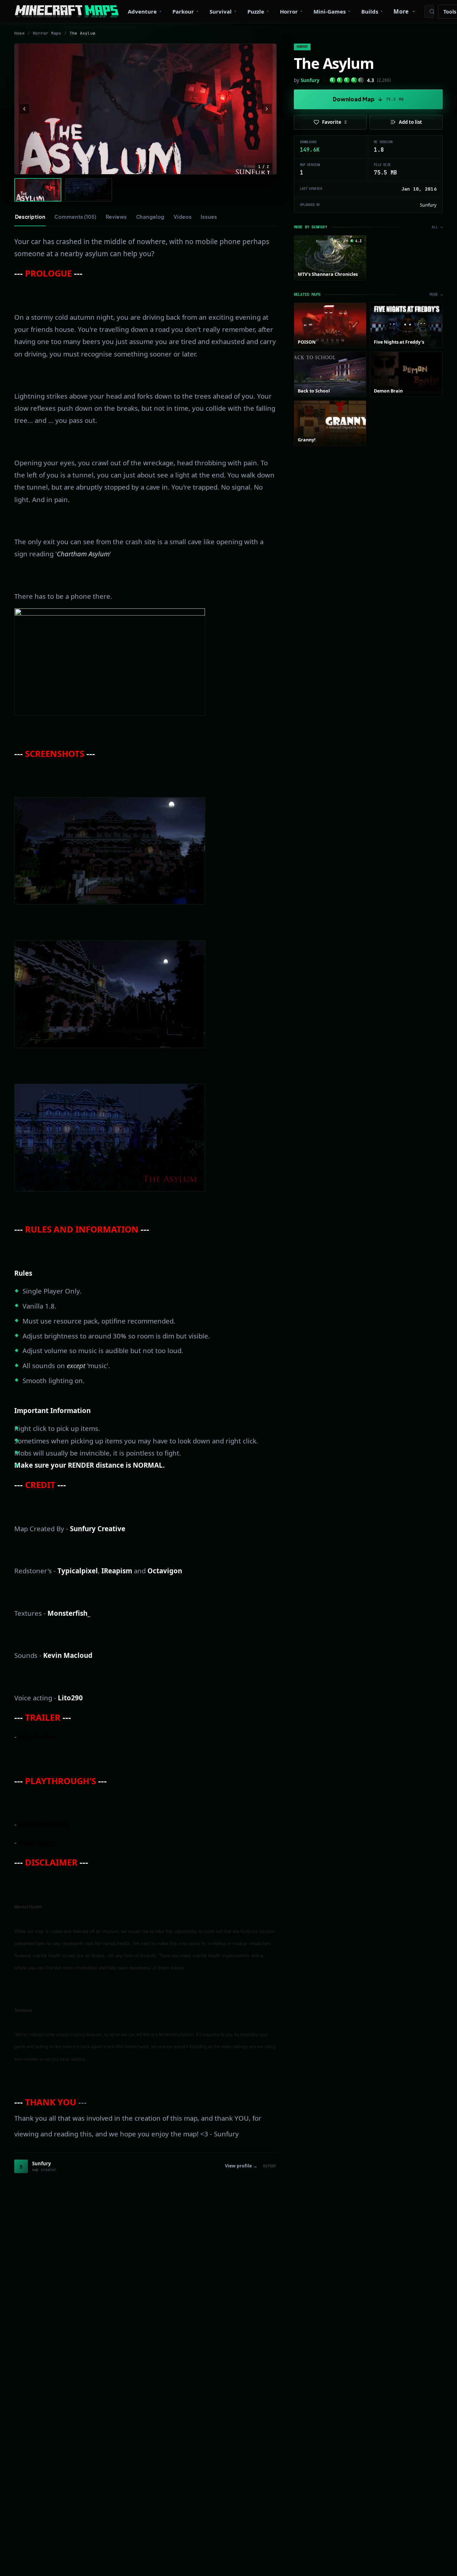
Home (19, 33)
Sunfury (310, 80)
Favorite (334, 122)
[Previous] (24, 109)
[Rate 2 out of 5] (340, 80)
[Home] (67, 11)
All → (437, 227)
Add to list (410, 122)
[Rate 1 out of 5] (333, 80)
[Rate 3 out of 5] (347, 80)
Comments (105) (75, 217)
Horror (302, 47)
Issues (209, 217)
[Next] (267, 109)
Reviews (116, 217)
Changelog (150, 217)
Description (30, 217)
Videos (182, 217)
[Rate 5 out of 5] (361, 80)
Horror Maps (47, 33)
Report (270, 2166)
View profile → (241, 2166)
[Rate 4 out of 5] (354, 80)
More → (436, 295)
